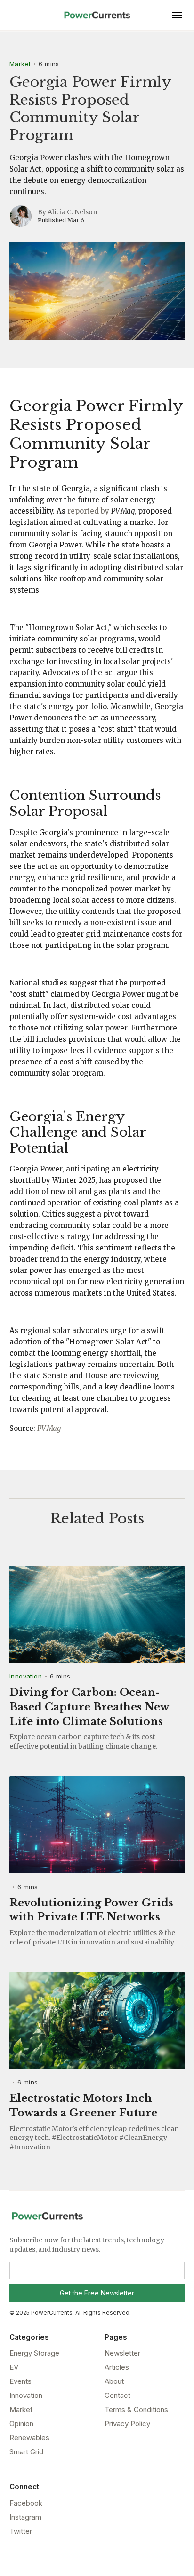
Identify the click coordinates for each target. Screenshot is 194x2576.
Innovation (26, 1676)
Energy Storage (34, 2353)
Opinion (21, 2424)
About (114, 2381)
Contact (117, 2395)
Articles (117, 2367)
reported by (88, 511)
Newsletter (122, 2353)
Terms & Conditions (136, 2409)
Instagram (25, 2517)
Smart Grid (26, 2452)
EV (14, 2367)
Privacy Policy (127, 2424)
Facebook (26, 2503)
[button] (177, 15)
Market (20, 64)
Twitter (21, 2531)
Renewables (29, 2438)
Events (20, 2381)
